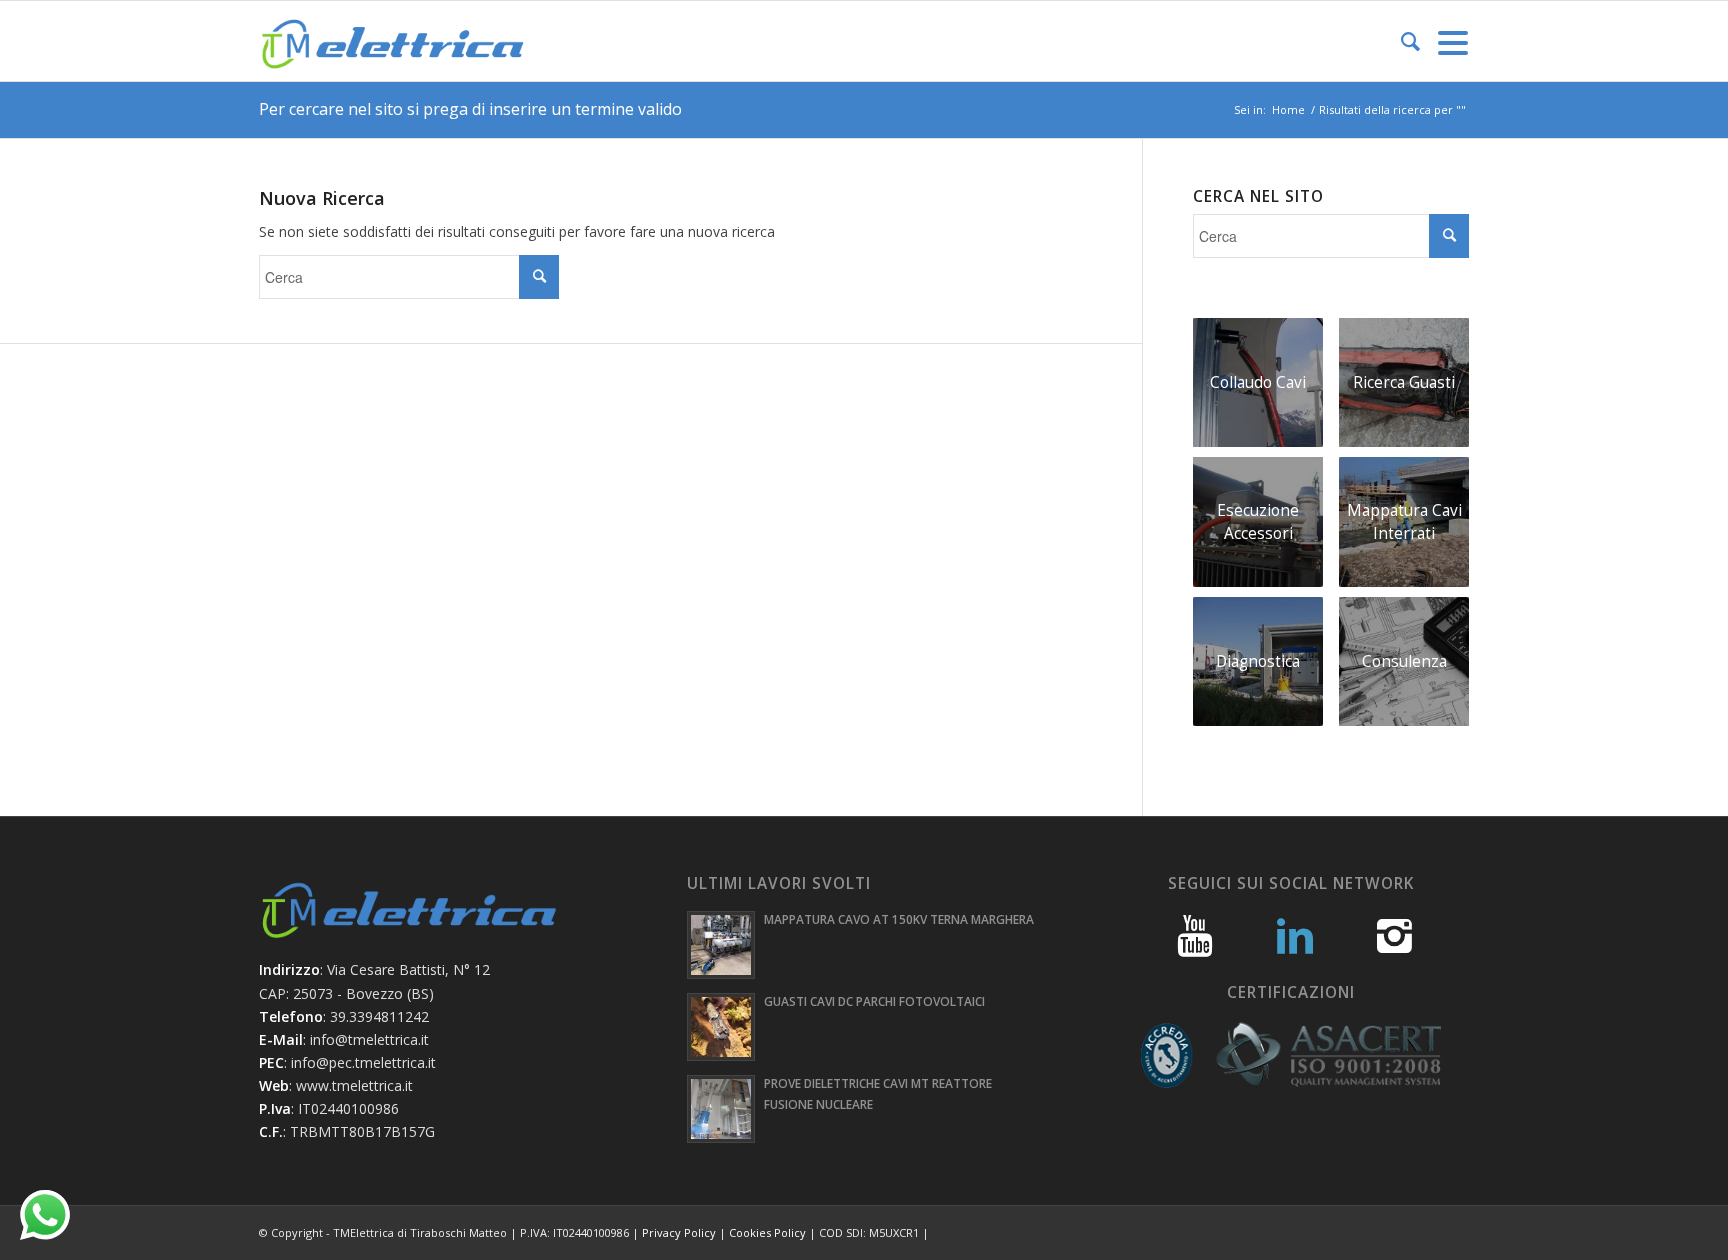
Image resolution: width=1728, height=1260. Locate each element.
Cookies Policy (767, 1232)
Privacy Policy (679, 1232)
